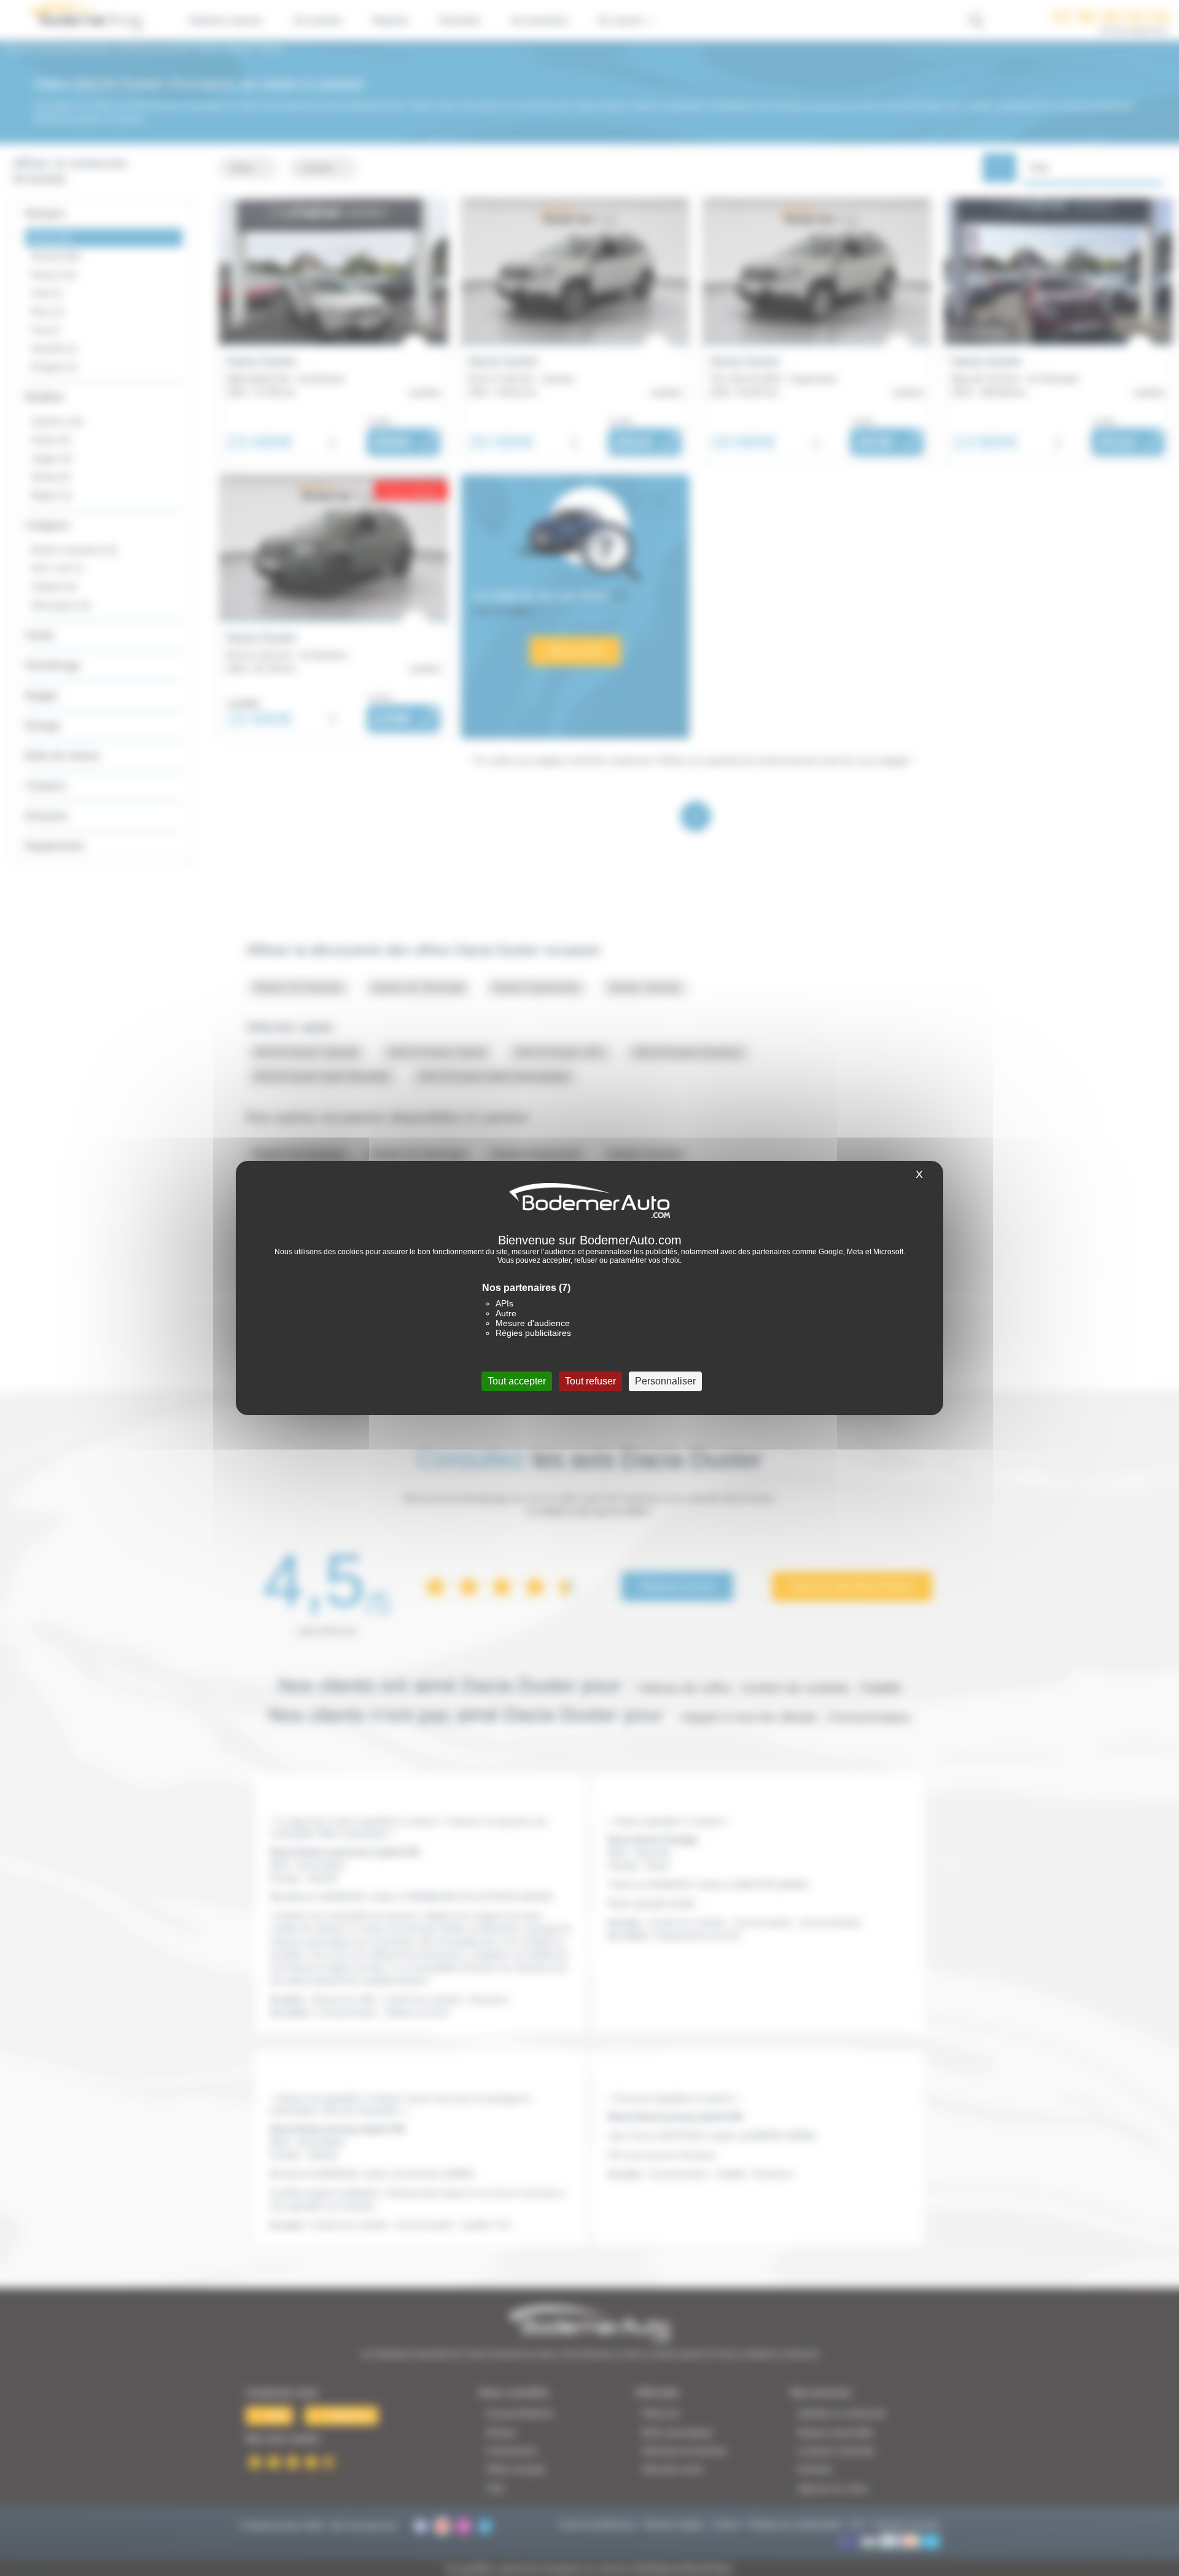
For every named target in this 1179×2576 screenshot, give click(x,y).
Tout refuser (590, 1381)
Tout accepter (517, 1381)
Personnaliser (665, 1381)
